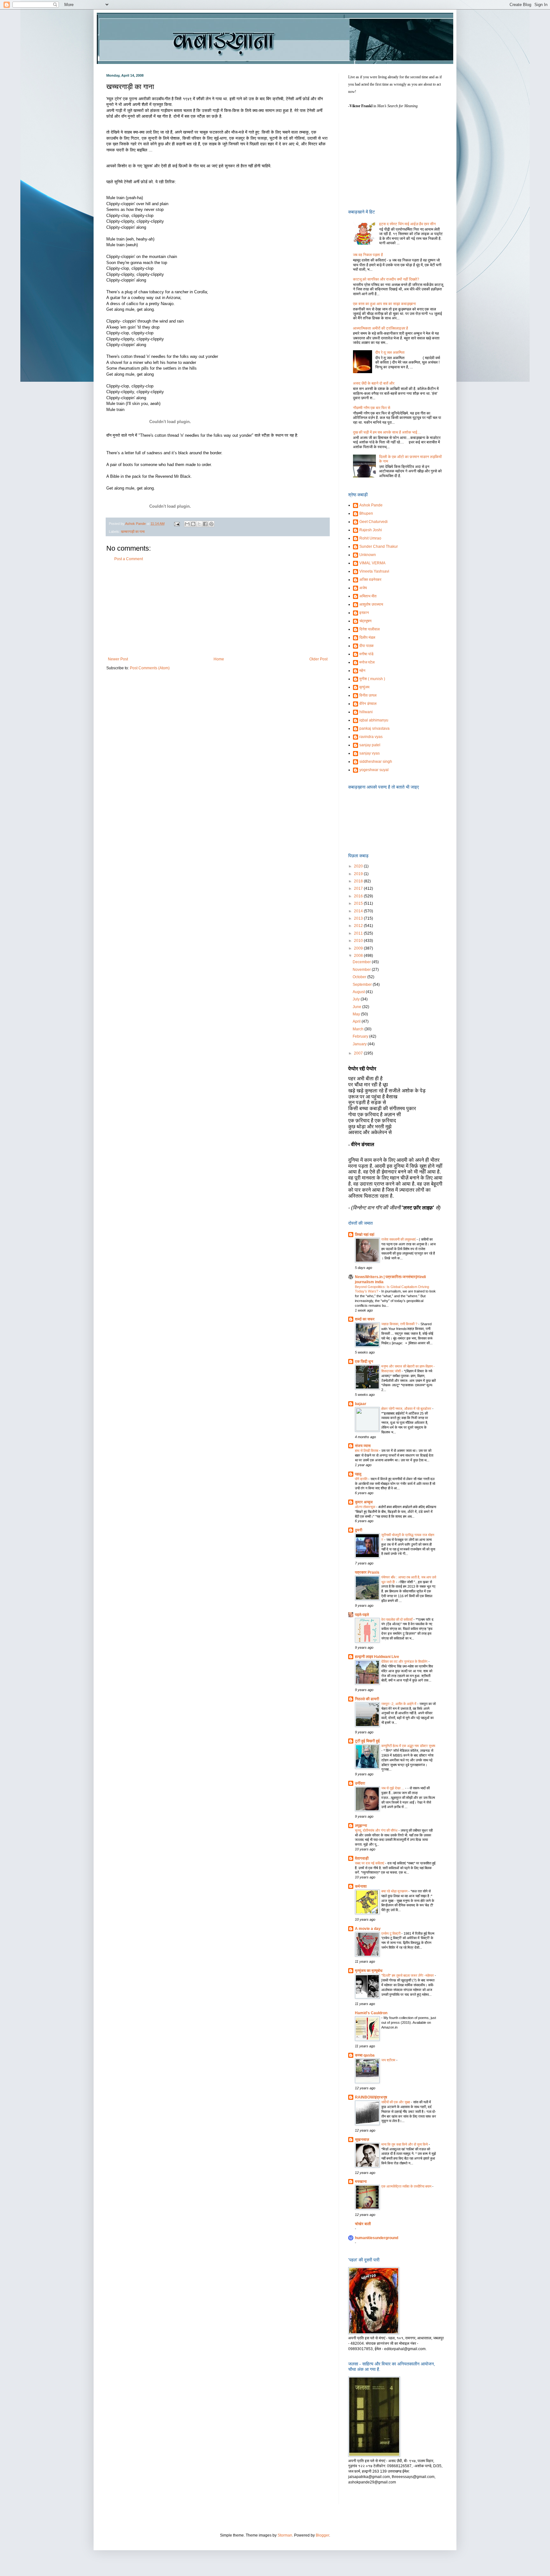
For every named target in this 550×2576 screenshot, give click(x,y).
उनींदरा (360, 1783)
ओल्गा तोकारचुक (366, 1507)
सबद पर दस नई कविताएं (370, 1863)
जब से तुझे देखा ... (393, 1788)
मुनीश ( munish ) (372, 679)
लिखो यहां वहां (365, 1235)
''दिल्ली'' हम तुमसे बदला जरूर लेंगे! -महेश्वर (408, 1975)
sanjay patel (370, 745)
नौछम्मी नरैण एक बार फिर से (372, 408)
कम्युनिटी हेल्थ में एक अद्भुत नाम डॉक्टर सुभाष (408, 1746)
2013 (359, 918)
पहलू (358, 1474)
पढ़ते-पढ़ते (362, 1615)
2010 (359, 941)
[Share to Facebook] (205, 524)
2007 (359, 1053)
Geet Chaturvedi (374, 522)
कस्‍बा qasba (365, 2055)
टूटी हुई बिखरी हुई (367, 1741)
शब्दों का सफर (365, 1319)
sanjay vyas (370, 753)
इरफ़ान (364, 613)
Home (219, 659)
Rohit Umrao (370, 538)
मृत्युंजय (364, 687)
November (362, 970)
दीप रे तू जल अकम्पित (390, 352)
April (357, 1021)
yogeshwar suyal (374, 770)
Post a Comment (129, 559)
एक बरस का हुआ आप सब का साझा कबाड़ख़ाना (384, 304)
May (357, 1014)
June (357, 1007)
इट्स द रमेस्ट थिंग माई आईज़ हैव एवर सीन (407, 224)
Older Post (318, 659)
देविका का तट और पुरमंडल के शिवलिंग (405, 1661)
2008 (359, 956)
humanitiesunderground (377, 2238)
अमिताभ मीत (368, 596)
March (359, 1029)
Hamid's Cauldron (371, 2013)
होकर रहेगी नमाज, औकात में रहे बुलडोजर (407, 1409)
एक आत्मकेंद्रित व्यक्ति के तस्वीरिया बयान (407, 2186)
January (360, 1044)
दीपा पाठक (367, 646)
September (363, 985)
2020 (359, 866)
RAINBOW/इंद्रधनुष (371, 2097)
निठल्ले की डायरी (367, 1699)
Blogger (322, 2535)
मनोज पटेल (367, 662)
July (357, 999)
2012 (359, 926)
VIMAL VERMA (372, 563)
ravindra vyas (371, 737)
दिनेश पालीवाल (370, 629)
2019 (359, 874)
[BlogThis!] (193, 524)
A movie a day (368, 1929)
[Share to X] (199, 524)
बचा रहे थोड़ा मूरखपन (395, 1891)
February (361, 1036)
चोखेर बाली (363, 2224)
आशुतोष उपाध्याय (371, 604)
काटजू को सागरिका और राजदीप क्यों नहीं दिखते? (386, 279)
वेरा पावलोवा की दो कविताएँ (397, 1619)
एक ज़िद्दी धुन (364, 1361)
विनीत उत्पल (368, 695)
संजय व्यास (363, 1446)
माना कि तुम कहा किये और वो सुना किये (405, 2144)
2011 (359, 933)
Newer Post (118, 659)
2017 (359, 888)
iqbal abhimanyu (374, 720)
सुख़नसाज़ (362, 2140)
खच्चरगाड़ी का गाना (133, 532)
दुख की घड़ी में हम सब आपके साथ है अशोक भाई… (387, 432)
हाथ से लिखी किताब (367, 1451)
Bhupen (366, 513)
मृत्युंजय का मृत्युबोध (369, 1971)
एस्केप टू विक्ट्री (391, 1933)
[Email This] (187, 524)
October (360, 977)
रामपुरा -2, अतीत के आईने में (399, 1704)
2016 (359, 896)
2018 (359, 881)
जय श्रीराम (389, 2060)
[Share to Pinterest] (211, 524)
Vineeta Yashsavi (374, 571)
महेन (362, 671)
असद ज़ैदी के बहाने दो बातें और (374, 383)
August (359, 992)
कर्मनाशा (361, 1886)
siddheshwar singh (376, 762)
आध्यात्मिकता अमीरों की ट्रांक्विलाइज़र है (381, 328)
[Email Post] (177, 524)
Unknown (368, 555)
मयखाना (361, 2182)
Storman (285, 2535)
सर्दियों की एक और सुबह (396, 2102)
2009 (359, 948)
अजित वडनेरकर (370, 580)
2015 (359, 903)
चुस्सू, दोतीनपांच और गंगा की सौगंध (377, 1830)
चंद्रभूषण (365, 621)
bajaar (361, 1404)
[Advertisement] (218, 609)
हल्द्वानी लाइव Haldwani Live (377, 1657)
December (362, 962)
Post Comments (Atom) (150, 668)
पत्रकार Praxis (367, 1572)
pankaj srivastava (374, 728)
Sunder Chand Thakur (379, 547)
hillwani (366, 712)
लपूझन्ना (361, 1826)
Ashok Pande (371, 505)
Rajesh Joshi (371, 530)
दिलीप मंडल (367, 637)
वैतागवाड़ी (362, 1858)
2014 (359, 911)
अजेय (363, 588)
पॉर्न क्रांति (362, 1479)
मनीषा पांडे (366, 654)
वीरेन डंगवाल (368, 704)
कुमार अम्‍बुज (364, 1502)
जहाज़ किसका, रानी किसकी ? (400, 1324)
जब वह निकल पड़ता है (368, 255)
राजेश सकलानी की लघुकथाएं (399, 1239)
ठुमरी (359, 1530)
